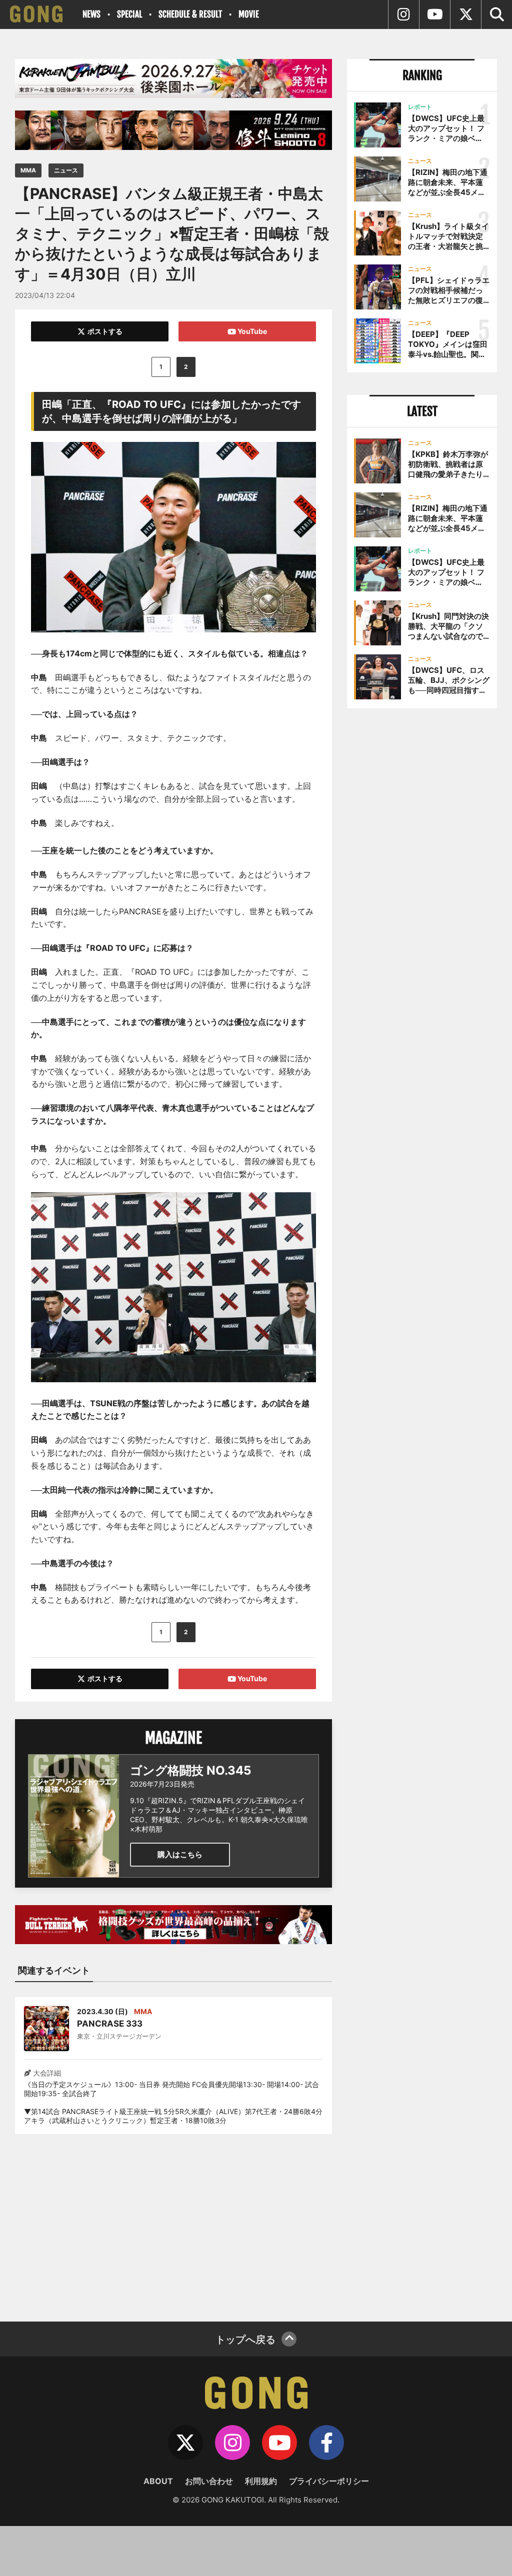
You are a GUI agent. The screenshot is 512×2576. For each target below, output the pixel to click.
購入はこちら (180, 1854)
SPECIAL (129, 14)
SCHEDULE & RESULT (190, 14)
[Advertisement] (173, 2222)
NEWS (91, 14)
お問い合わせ (209, 2481)
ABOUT (158, 2481)
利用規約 (261, 2481)
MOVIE (249, 14)
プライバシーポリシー (329, 2481)
